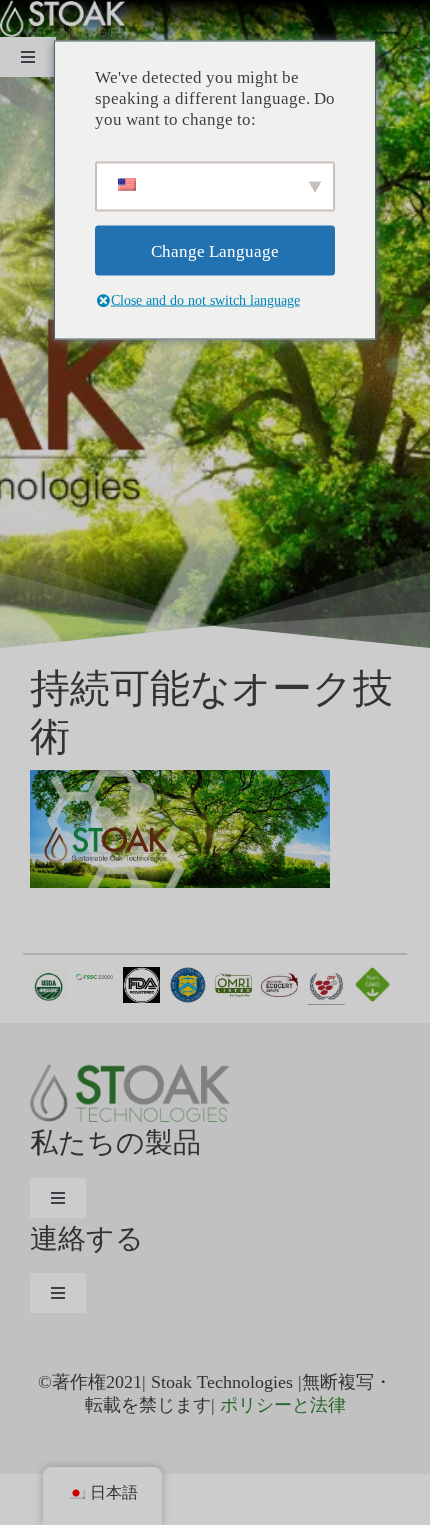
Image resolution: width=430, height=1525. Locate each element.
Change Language (215, 250)
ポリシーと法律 (283, 1405)
